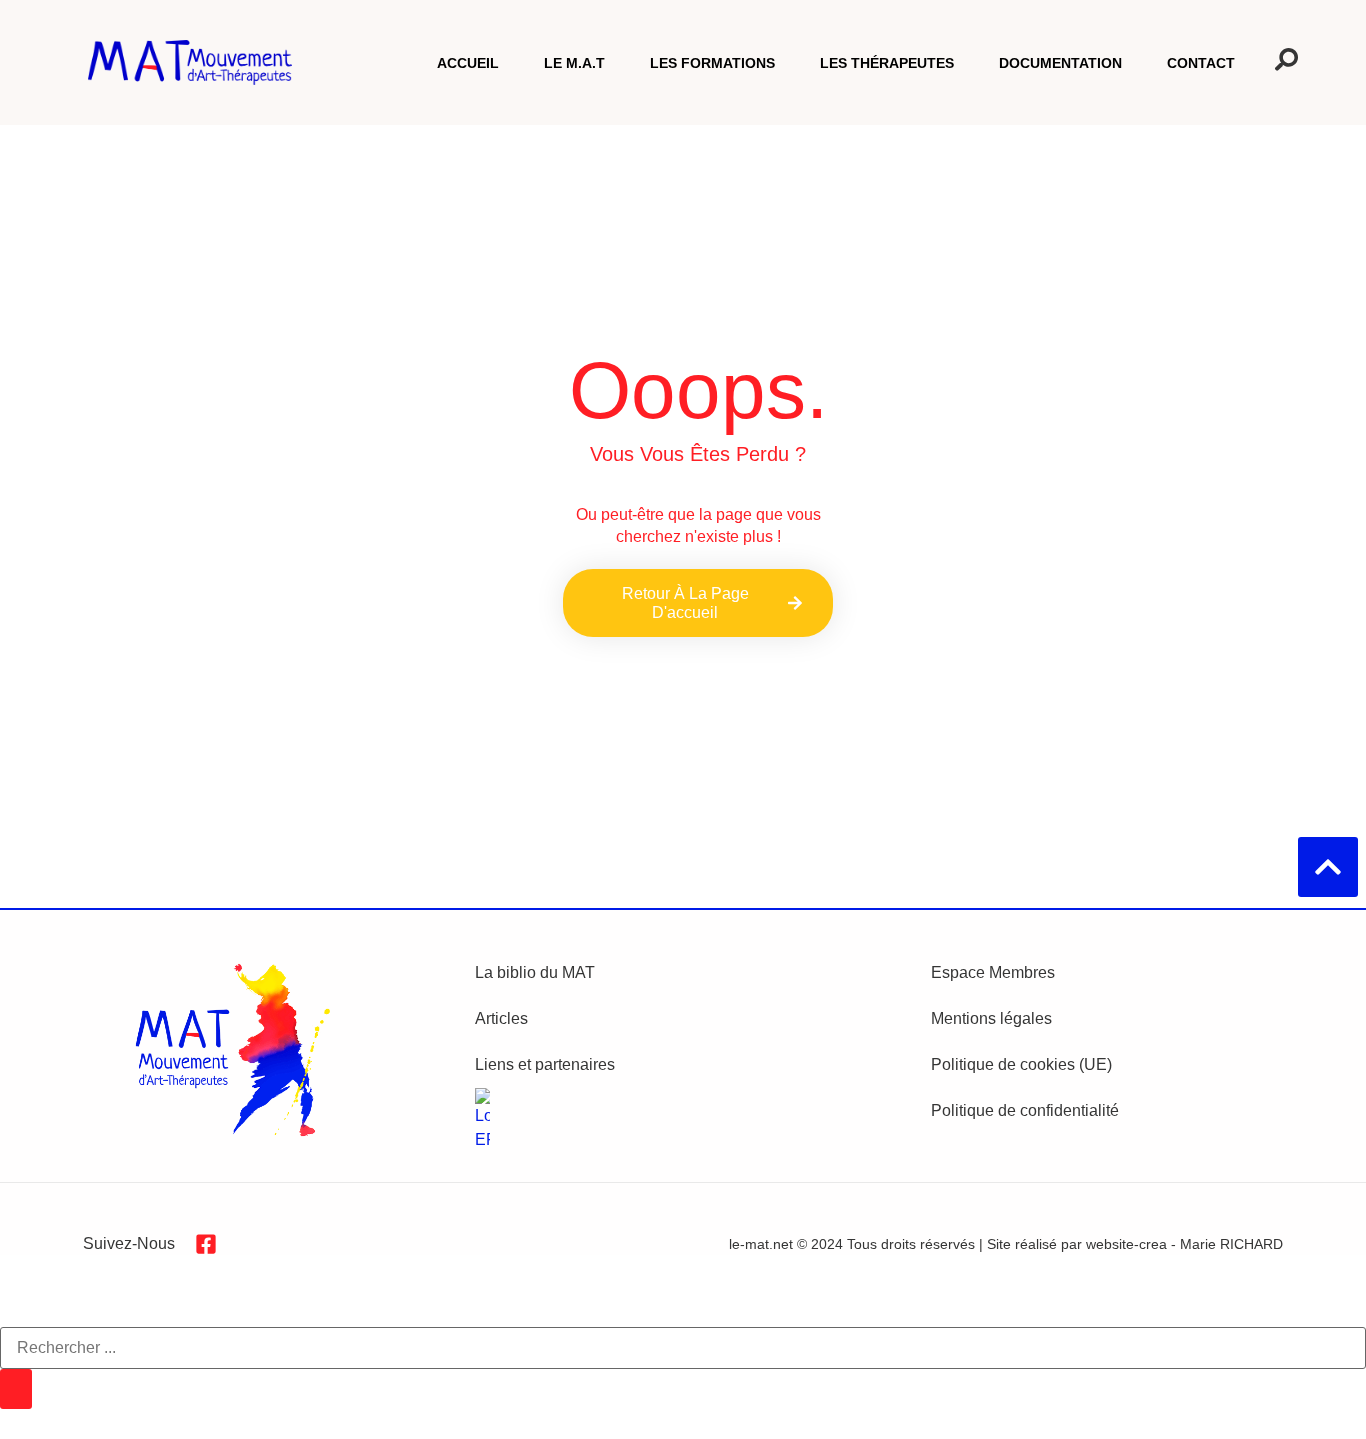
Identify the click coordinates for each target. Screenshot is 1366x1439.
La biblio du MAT (535, 972)
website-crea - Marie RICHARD (1184, 1244)
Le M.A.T (574, 63)
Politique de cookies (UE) (1021, 1064)
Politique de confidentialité (1025, 1110)
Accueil (468, 63)
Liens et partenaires (545, 1064)
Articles (501, 1018)
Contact (1201, 63)
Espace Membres (993, 972)
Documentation (1060, 63)
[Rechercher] (16, 1389)
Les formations (712, 63)
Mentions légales (991, 1018)
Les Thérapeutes (887, 63)
